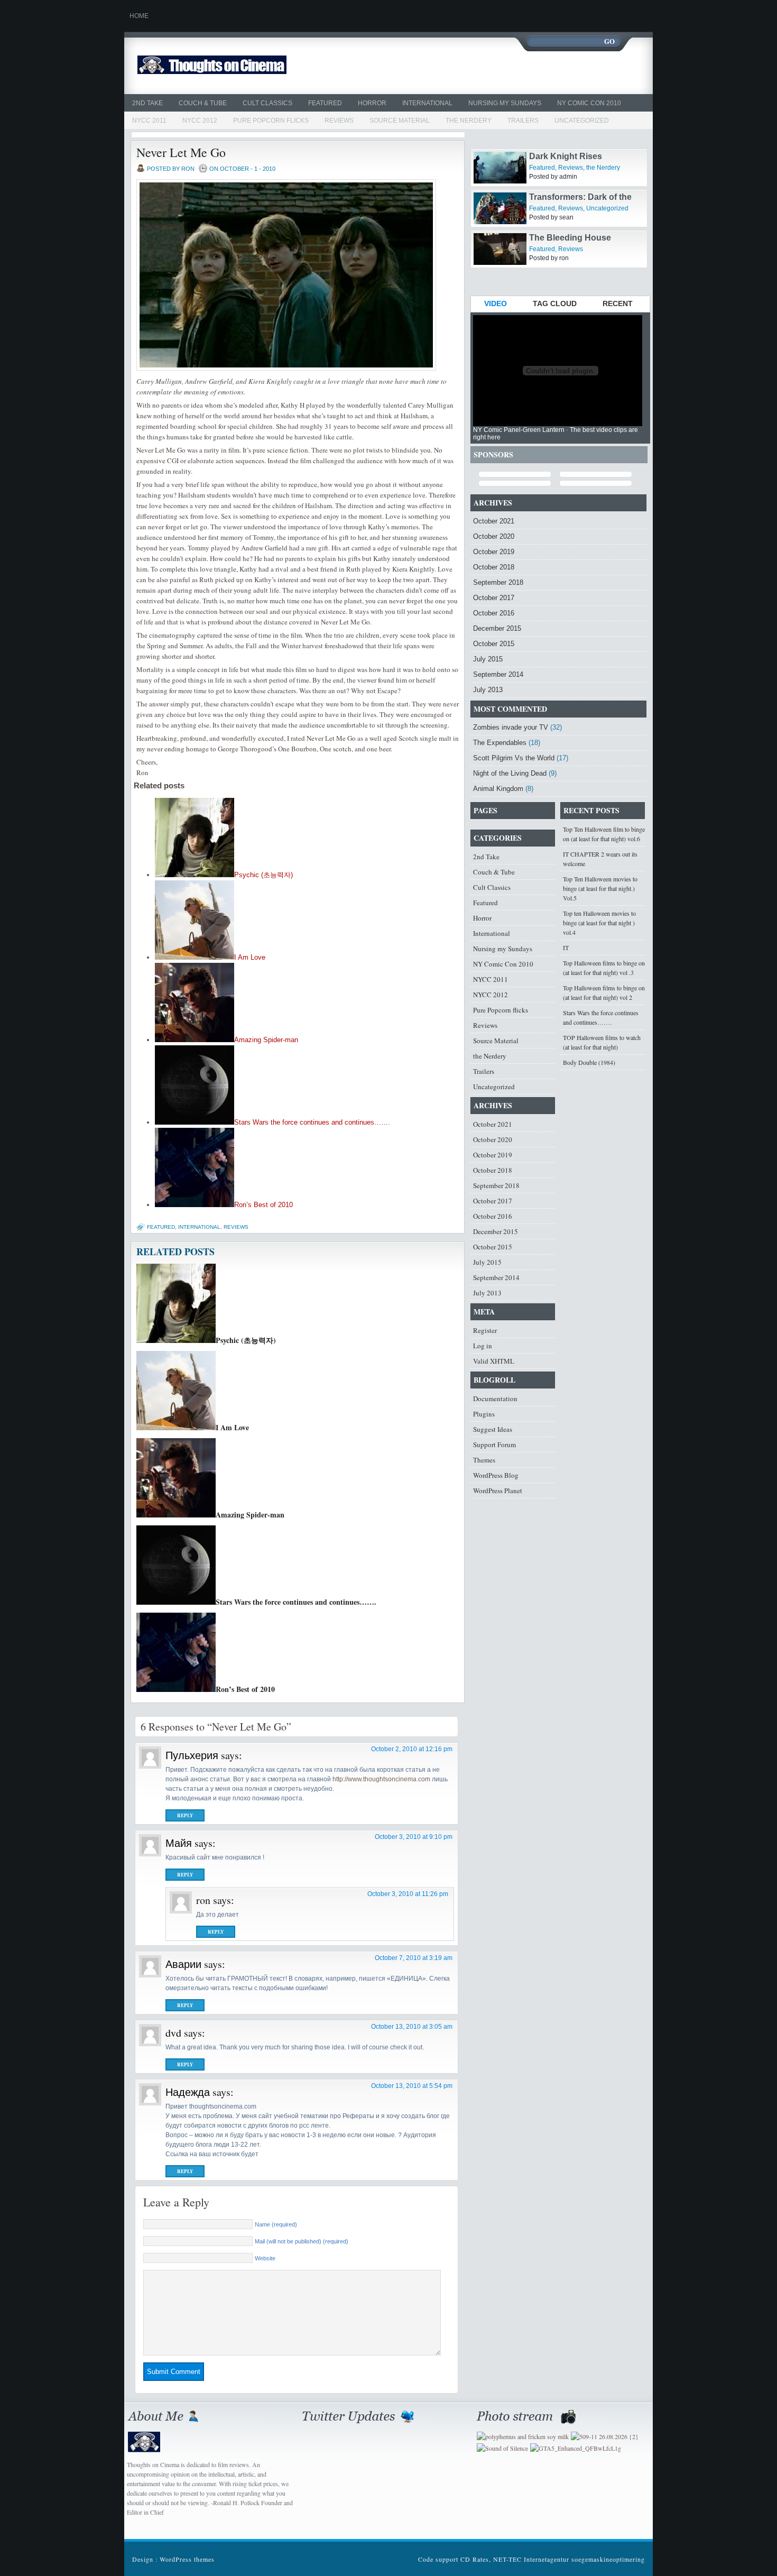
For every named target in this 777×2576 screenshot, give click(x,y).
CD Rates (475, 2559)
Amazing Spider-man (266, 1040)
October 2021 (494, 521)
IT (566, 947)
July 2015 (488, 659)
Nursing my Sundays (505, 103)
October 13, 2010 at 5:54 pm (412, 2086)
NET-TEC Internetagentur (531, 2559)
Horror (372, 103)
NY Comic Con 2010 (589, 103)
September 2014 (498, 674)
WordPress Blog (496, 1475)
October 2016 (494, 613)
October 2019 (494, 552)
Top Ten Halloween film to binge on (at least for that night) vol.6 (604, 834)
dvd (173, 2033)
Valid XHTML (494, 1361)
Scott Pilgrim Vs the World (514, 758)
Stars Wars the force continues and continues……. (312, 1122)
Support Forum (494, 1445)
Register (485, 1330)
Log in (483, 1346)
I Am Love (250, 957)
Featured (325, 103)
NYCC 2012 (200, 121)
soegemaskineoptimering (608, 2559)
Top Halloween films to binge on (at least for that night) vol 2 (604, 992)
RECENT (618, 303)
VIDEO (496, 303)
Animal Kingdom (498, 789)
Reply (185, 1815)
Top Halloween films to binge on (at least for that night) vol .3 (604, 968)
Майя (179, 1843)
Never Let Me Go (181, 152)
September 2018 (498, 582)
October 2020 (494, 536)
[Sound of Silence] (502, 2448)
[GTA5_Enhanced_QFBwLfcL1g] (576, 2448)
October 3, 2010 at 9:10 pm (414, 1837)
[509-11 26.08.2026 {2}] (605, 2436)
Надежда (188, 2092)
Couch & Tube (203, 103)
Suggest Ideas (493, 1429)
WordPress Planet (498, 1491)
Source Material (400, 121)
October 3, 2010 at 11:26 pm (408, 1894)
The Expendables (500, 743)
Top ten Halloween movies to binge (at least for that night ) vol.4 (599, 923)
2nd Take (147, 103)
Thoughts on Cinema (237, 66)
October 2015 (494, 644)
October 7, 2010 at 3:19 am (414, 1958)
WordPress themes (187, 2559)
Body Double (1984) (589, 1062)
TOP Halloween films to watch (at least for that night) (602, 1042)
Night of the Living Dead (510, 773)
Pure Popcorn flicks (271, 121)
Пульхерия (192, 1755)
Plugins (484, 1414)
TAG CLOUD (555, 303)
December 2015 (497, 628)
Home (139, 16)
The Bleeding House (570, 261)
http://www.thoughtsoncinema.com (381, 1779)
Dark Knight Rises (566, 180)
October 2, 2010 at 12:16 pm (412, 1749)
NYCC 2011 (149, 121)
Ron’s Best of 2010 (263, 1205)
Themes (484, 1460)
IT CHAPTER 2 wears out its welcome (600, 859)
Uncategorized (582, 121)
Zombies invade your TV (511, 727)
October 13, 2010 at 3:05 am (412, 2027)
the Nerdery (469, 121)
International (427, 103)
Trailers (523, 121)
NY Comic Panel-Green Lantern (519, 430)
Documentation (495, 1399)
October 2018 (494, 567)
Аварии (183, 1964)
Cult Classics (267, 103)
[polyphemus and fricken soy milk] (523, 2436)
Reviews (339, 121)
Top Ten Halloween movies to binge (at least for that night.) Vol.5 (600, 888)
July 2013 (488, 690)
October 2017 (494, 598)
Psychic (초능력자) (263, 875)
